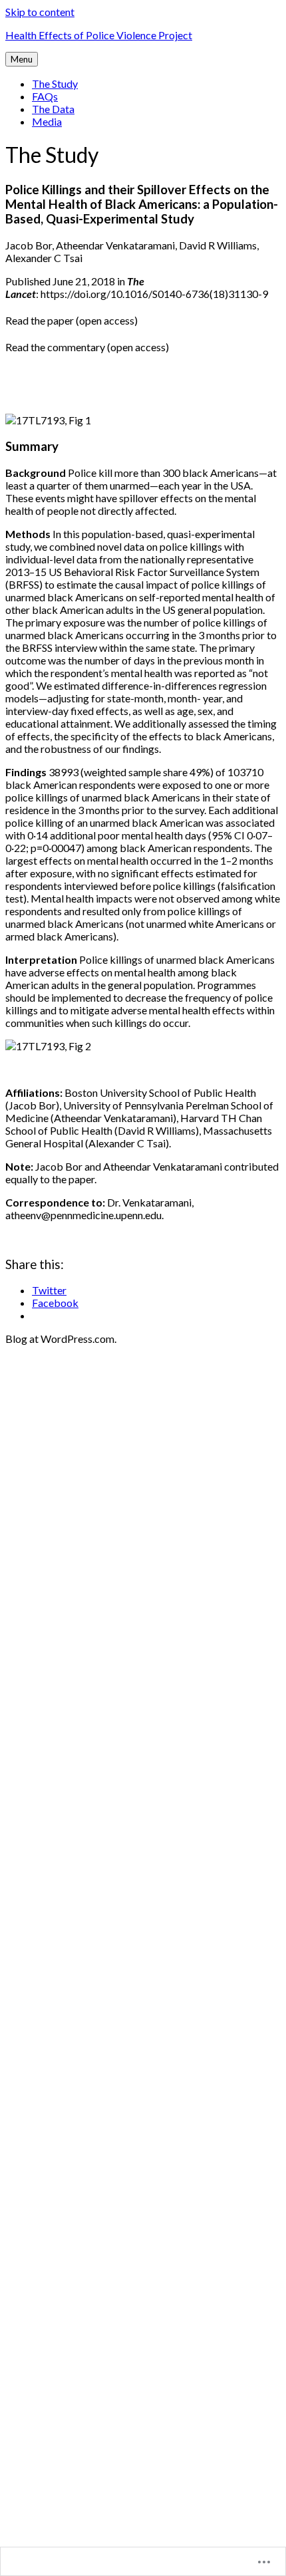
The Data (53, 109)
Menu (22, 59)
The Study (55, 83)
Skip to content (40, 12)
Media (47, 121)
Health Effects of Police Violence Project (99, 35)
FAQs (45, 96)
